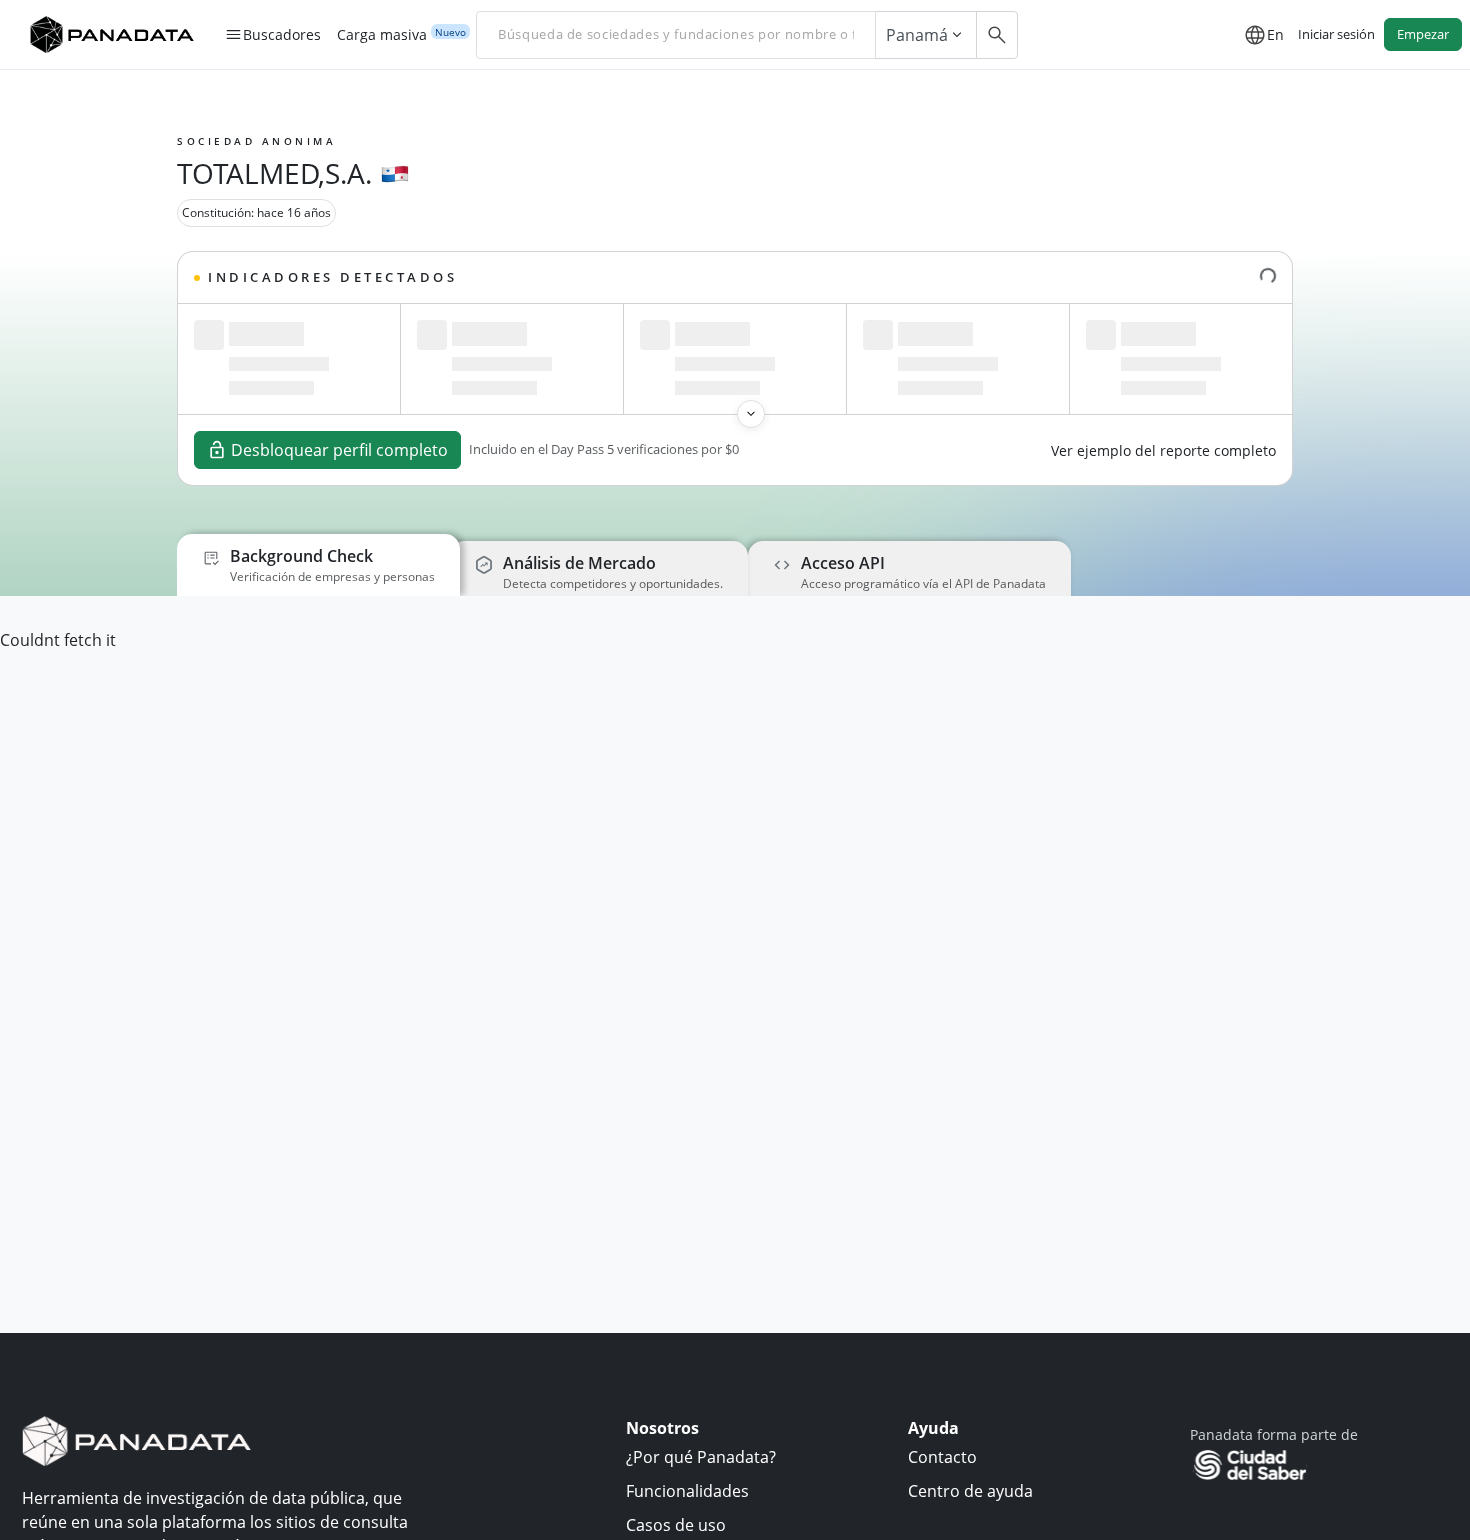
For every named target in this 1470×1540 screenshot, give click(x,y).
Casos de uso (676, 1525)
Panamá (917, 35)
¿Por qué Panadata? (701, 1457)
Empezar (1423, 34)
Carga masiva (382, 35)
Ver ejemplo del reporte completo (1163, 450)
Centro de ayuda (970, 1491)
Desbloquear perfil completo (339, 450)
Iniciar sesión (1336, 34)
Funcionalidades (687, 1491)
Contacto (942, 1457)
